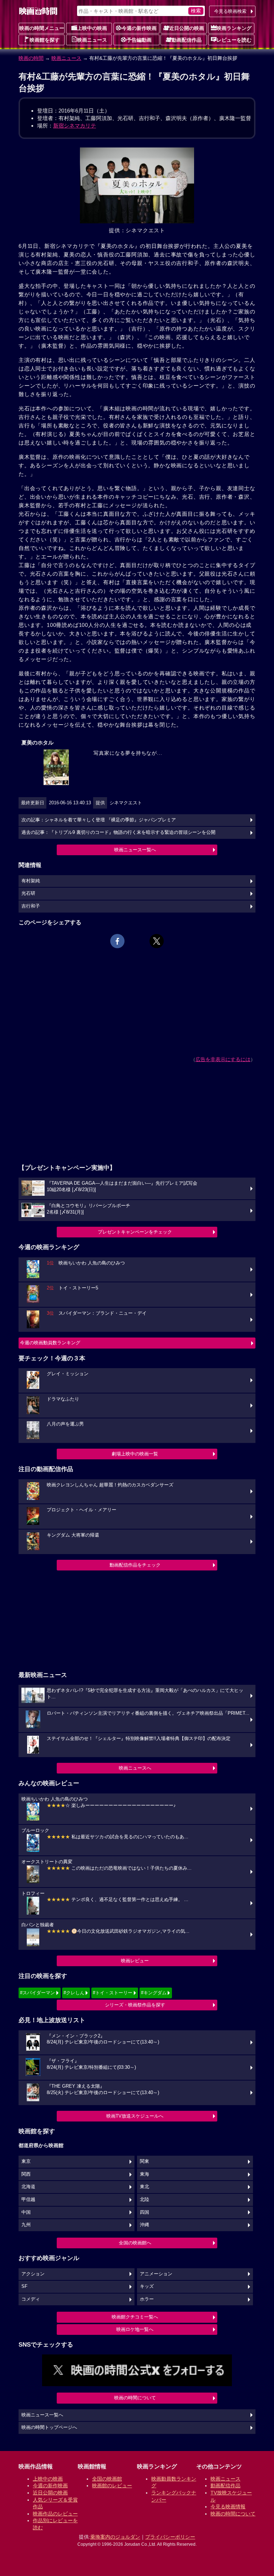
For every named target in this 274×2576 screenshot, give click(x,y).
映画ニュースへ (135, 1768)
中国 (26, 2212)
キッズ (147, 2286)
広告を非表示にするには (223, 1059)
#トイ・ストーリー (113, 1993)
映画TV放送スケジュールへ (135, 2116)
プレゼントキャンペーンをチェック (135, 1232)
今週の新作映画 (139, 28)
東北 (144, 2187)
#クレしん (74, 1993)
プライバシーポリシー (170, 2537)
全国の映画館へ (135, 2243)
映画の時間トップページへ (49, 2427)
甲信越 (28, 2200)
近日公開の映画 (187, 28)
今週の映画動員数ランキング (50, 1343)
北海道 (28, 2187)
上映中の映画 (92, 28)
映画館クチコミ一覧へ (135, 2317)
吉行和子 (31, 906)
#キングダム (154, 1993)
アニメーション (156, 2274)
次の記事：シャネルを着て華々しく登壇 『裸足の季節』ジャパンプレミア (99, 820)
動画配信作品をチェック (135, 1565)
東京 (26, 2161)
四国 (144, 2212)
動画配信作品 (187, 40)
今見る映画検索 (230, 11)
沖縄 (144, 2225)
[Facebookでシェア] (117, 941)
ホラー (147, 2299)
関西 (26, 2174)
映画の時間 (31, 58)
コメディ (31, 2299)
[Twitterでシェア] (157, 941)
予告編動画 (139, 40)
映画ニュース (92, 40)
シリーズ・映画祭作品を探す (135, 2005)
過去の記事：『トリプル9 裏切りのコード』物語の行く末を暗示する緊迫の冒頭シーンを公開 (118, 832)
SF (24, 2286)
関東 (144, 2161)
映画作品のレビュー (55, 2514)
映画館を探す (45, 40)
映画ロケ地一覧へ (135, 2329)
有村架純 (31, 881)
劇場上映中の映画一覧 (135, 1454)
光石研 (28, 893)
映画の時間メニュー (42, 28)
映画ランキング (234, 28)
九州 (26, 2225)
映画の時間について (135, 2398)
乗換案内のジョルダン (115, 2537)
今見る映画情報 (228, 2507)
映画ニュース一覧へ (135, 850)
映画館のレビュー (112, 2486)
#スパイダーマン (37, 1993)
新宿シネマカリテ (75, 126)
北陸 (144, 2200)
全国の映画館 (107, 2479)
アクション (33, 2274)
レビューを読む (234, 40)
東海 (144, 2174)
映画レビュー (135, 1961)
